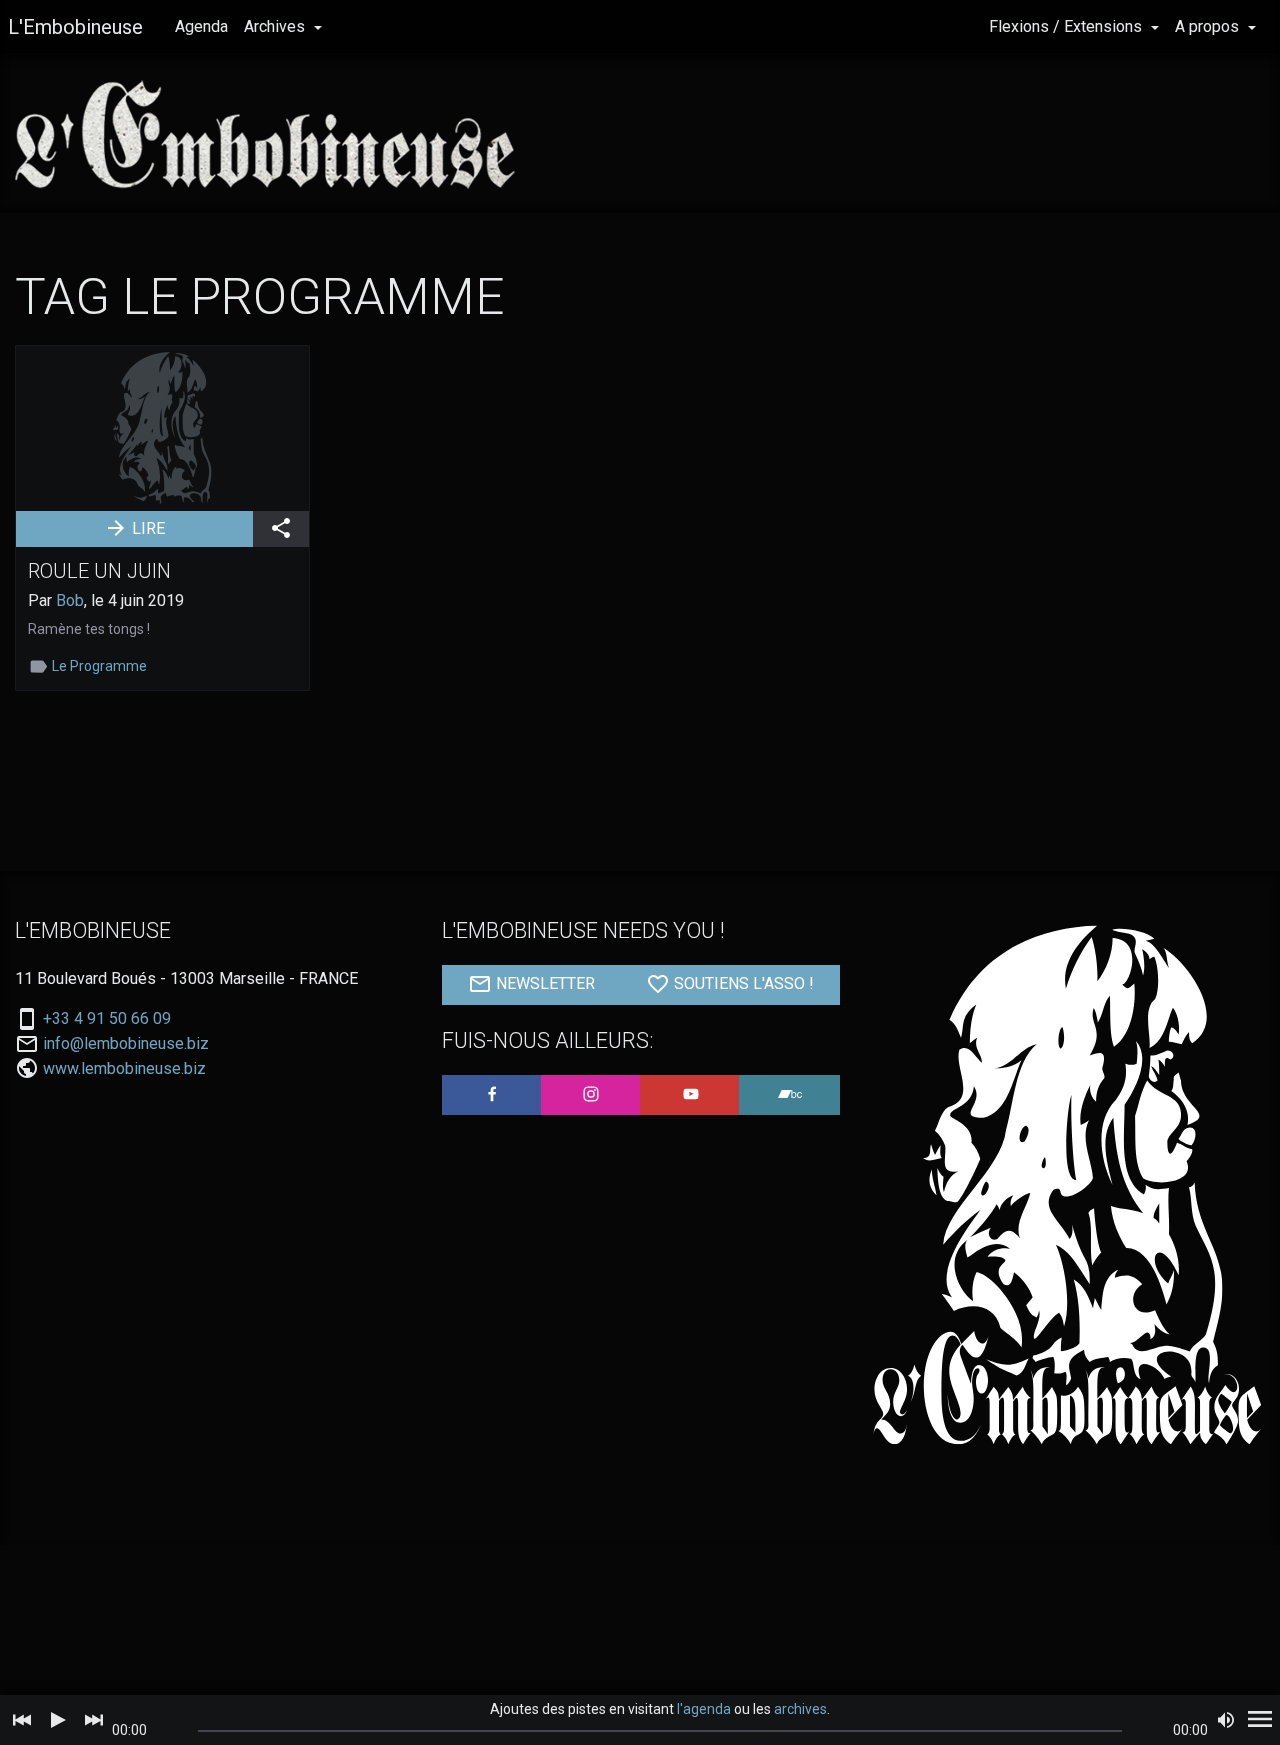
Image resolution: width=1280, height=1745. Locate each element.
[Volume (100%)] (1226, 1720)
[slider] (659, 1731)
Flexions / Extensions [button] (1067, 26)
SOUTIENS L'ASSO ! (742, 983)
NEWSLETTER (543, 983)
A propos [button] (1209, 26)
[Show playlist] (1260, 1720)
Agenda (201, 26)
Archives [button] (276, 26)
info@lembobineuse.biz (126, 1044)
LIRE (146, 528)
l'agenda (704, 1709)
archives (800, 1709)
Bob (70, 600)
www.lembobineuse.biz (124, 1068)
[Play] (58, 1720)
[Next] (94, 1720)
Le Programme (99, 666)
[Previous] (22, 1720)
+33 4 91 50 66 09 (107, 1019)
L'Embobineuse (75, 27)
